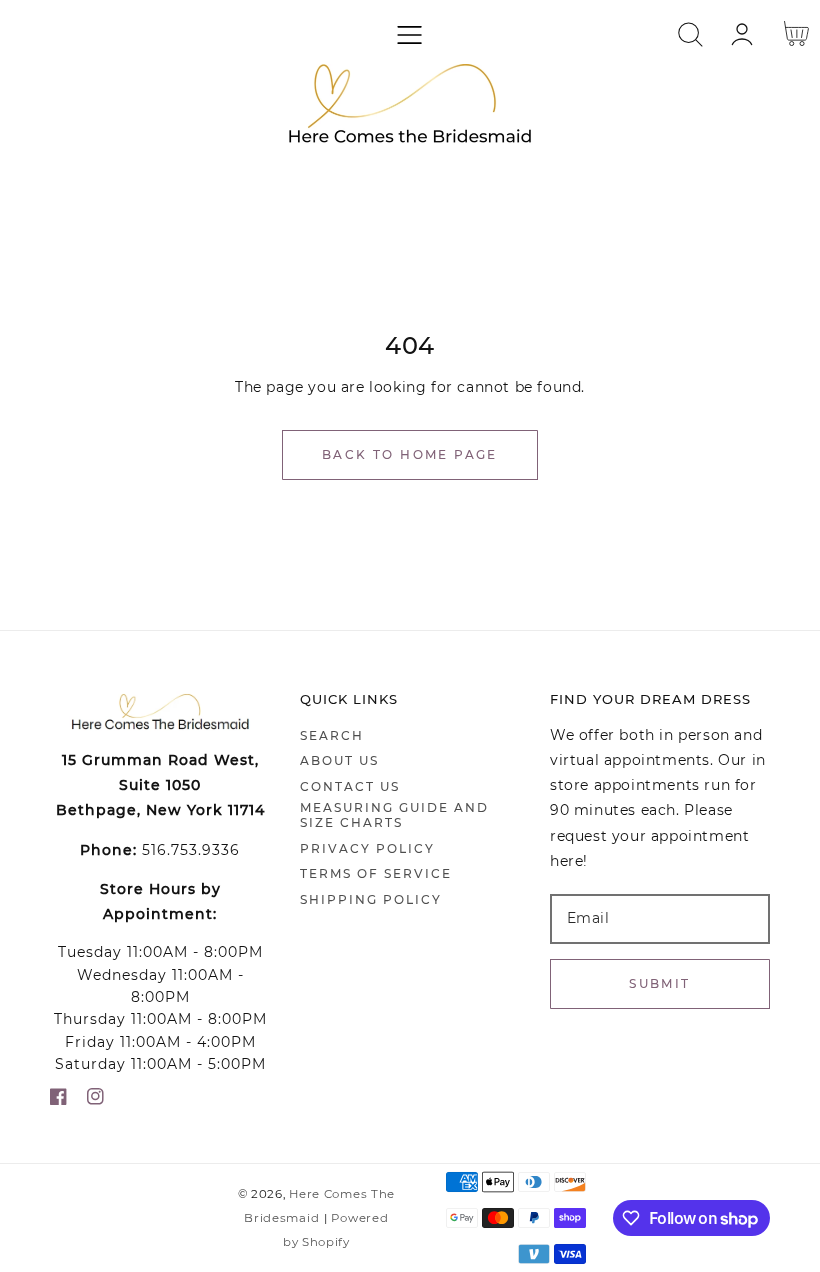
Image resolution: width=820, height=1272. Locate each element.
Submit (659, 983)
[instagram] (95, 1100)
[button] (409, 34)
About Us (339, 760)
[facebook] (58, 1100)
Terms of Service (376, 873)
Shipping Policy (371, 899)
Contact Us (350, 786)
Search (332, 735)
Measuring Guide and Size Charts (394, 815)
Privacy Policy (367, 848)
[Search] (690, 34)
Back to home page (410, 454)
